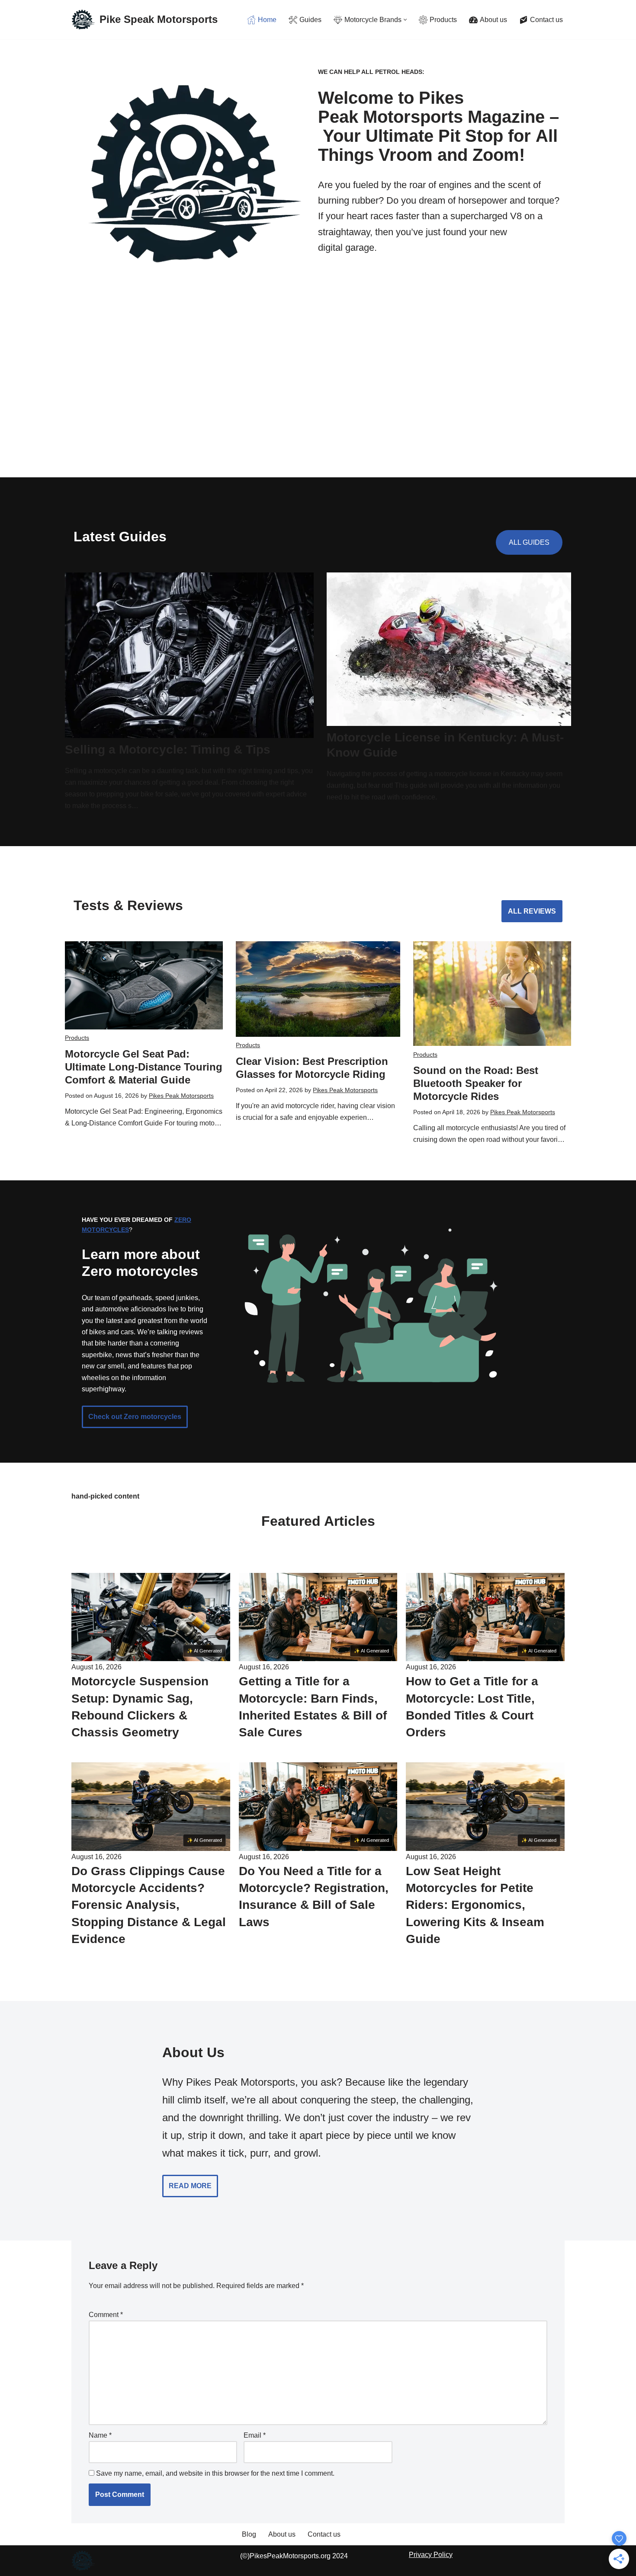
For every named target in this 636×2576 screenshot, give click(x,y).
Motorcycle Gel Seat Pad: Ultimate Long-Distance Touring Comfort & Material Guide (144, 1067)
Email (255, 2435)
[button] (405, 20)
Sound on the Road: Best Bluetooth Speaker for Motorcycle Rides (476, 1083)
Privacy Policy (431, 2555)
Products (77, 1038)
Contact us (324, 2534)
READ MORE (190, 2186)
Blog (249, 2534)
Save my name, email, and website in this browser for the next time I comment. (215, 2473)
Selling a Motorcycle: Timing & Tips (168, 749)
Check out (135, 1417)
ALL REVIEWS (532, 911)
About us (282, 2534)
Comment (106, 2315)
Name (100, 2435)
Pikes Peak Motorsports (181, 1096)
